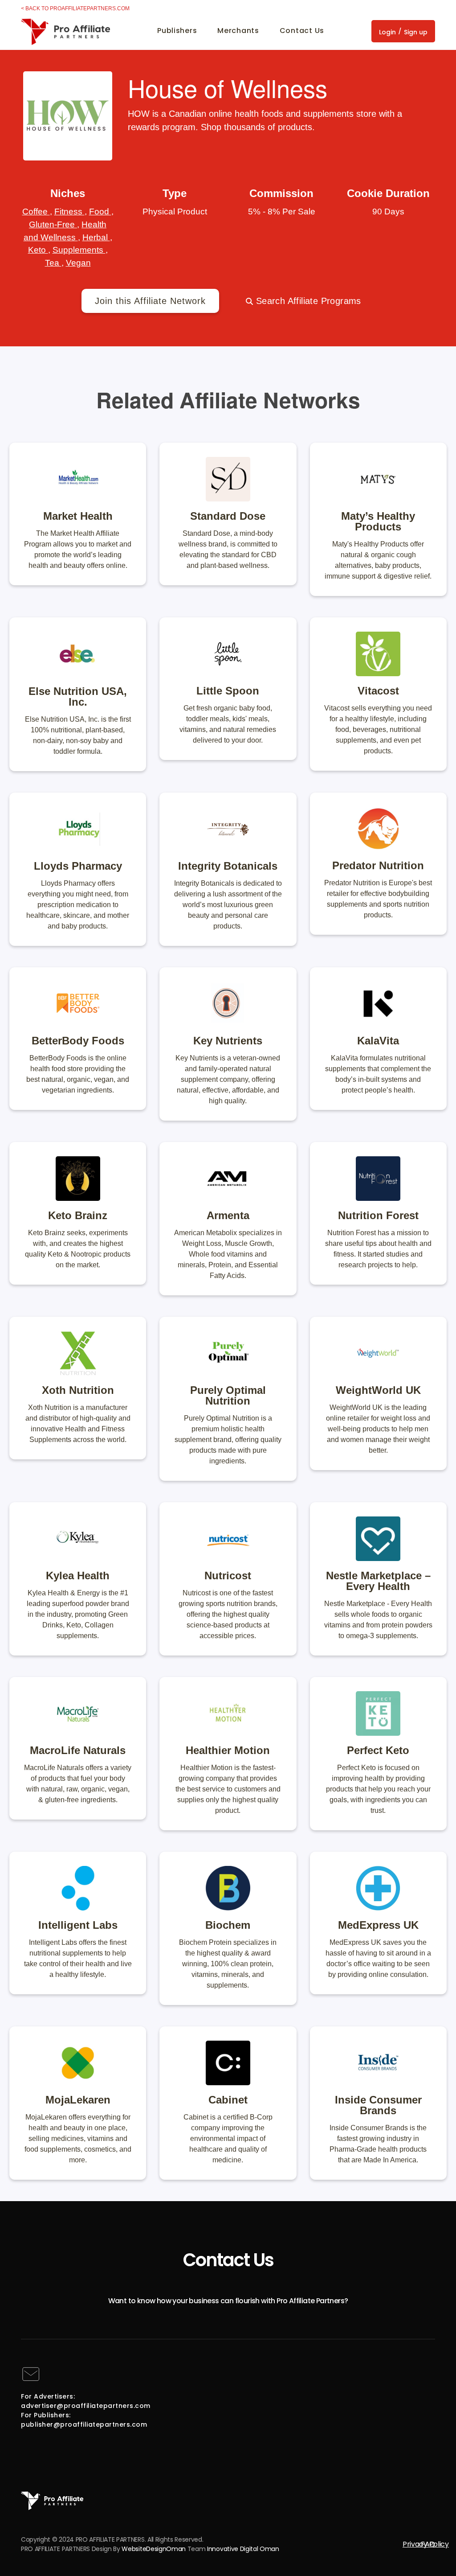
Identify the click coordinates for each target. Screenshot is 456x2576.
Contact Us (302, 31)
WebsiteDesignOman (154, 2549)
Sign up (416, 32)
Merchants (238, 31)
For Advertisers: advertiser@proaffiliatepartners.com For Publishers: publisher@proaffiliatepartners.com (86, 2410)
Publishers (177, 31)
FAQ (428, 2544)
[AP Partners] (65, 30)
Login (387, 32)
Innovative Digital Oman (243, 2549)
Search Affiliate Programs (307, 301)
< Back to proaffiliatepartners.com (75, 8)
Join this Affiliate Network (150, 301)
